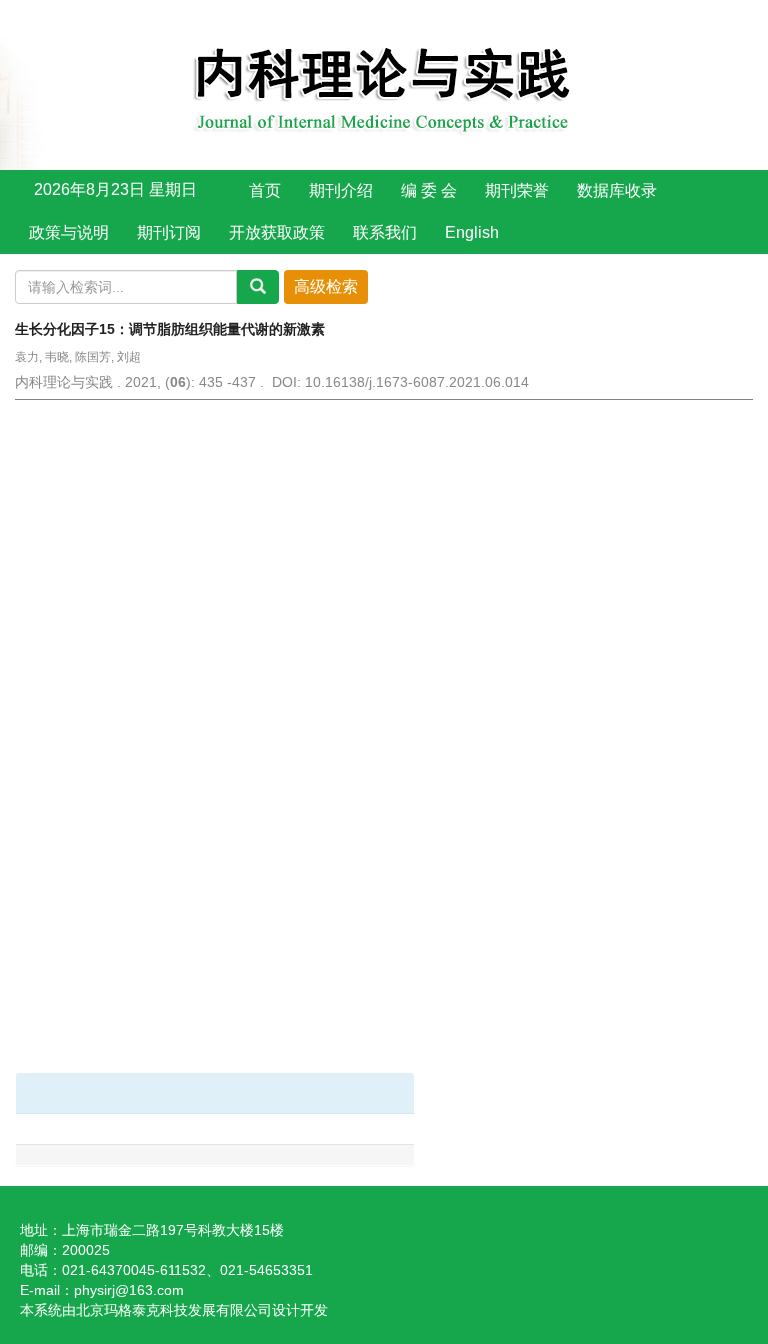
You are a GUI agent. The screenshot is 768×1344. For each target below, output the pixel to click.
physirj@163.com (129, 1290)
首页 (265, 190)
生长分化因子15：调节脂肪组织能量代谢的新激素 (170, 329)
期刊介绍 (341, 190)
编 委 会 (429, 190)
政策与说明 (69, 232)
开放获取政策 (277, 232)
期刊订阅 (169, 232)
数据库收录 (617, 190)
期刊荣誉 (517, 190)
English (472, 232)
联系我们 (385, 232)
